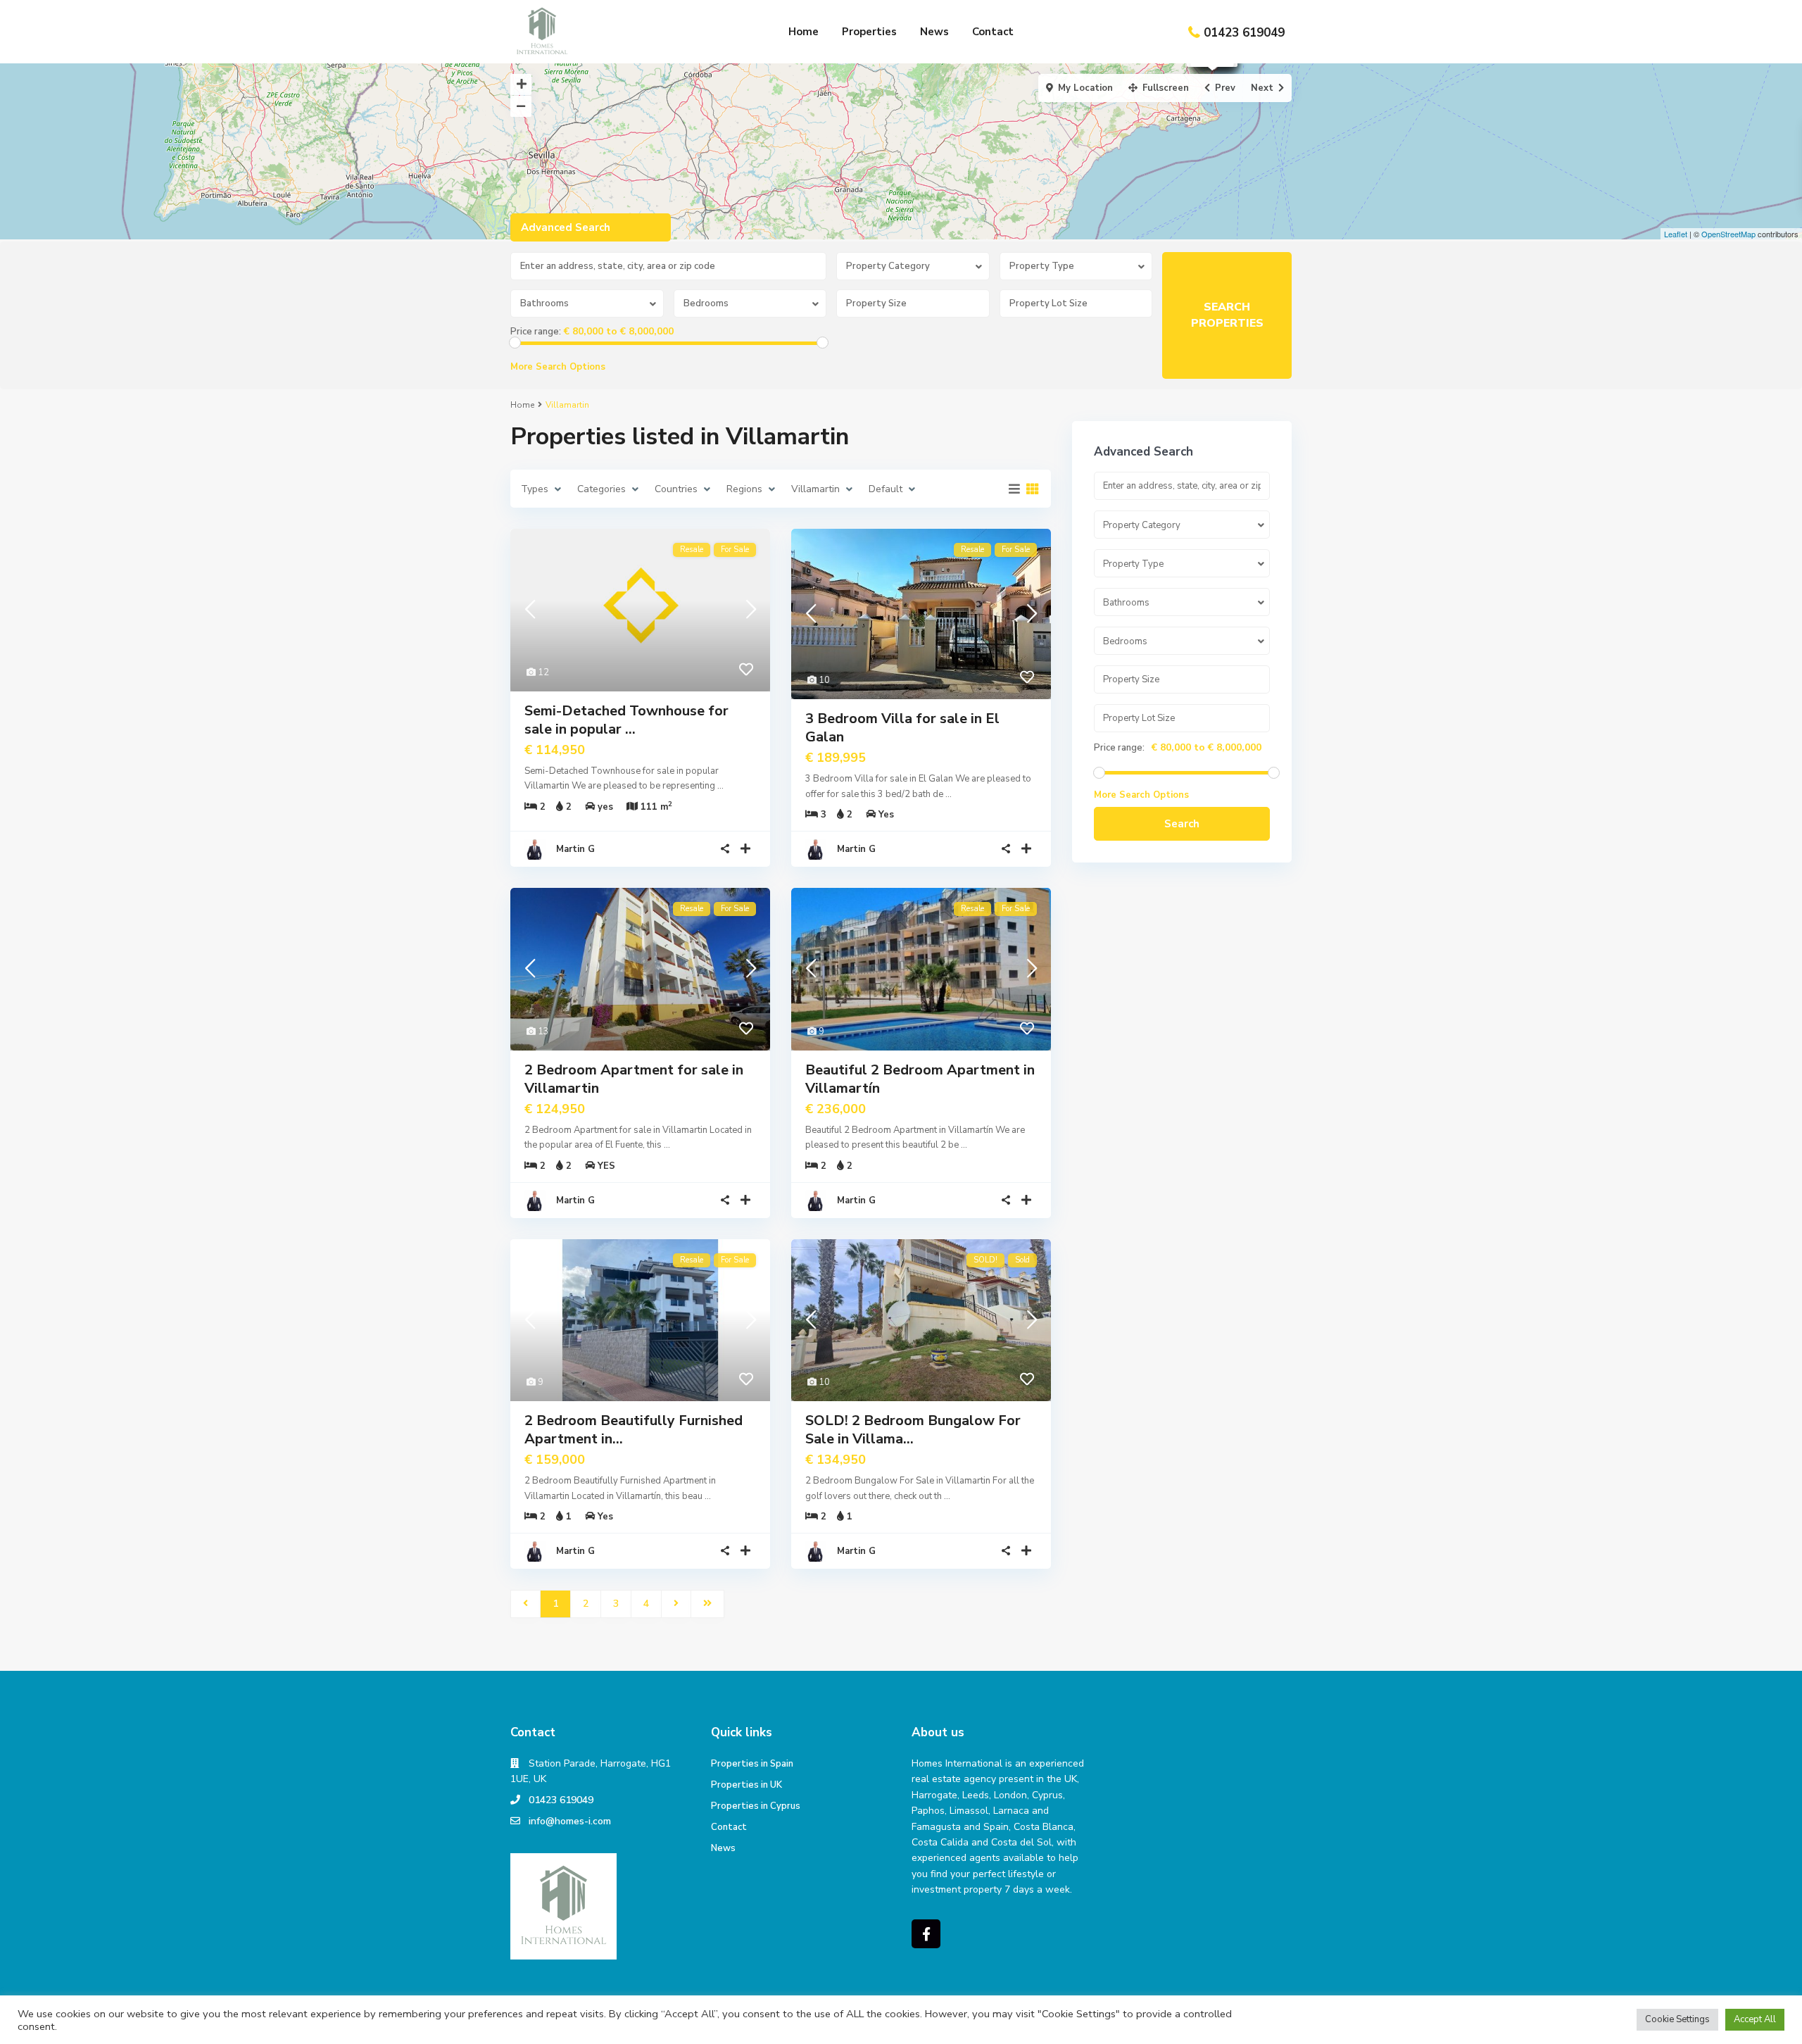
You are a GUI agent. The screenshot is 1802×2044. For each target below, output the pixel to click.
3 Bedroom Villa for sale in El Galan (902, 728)
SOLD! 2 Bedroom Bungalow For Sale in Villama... (913, 1430)
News (934, 32)
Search (1182, 824)
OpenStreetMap (1728, 234)
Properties (869, 32)
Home (804, 32)
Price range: (536, 332)
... (720, 786)
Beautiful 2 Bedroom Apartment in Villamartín (920, 1079)
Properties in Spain (752, 1764)
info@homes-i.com (570, 1821)
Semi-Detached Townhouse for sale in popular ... (626, 720)
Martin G (575, 849)
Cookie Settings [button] (1677, 2019)
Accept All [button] (1755, 2019)
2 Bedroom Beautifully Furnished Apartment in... (634, 1430)
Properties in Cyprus (756, 1806)
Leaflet (1676, 234)
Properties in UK (746, 1785)
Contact (993, 32)
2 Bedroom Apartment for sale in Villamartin (634, 1079)
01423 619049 (1244, 33)
